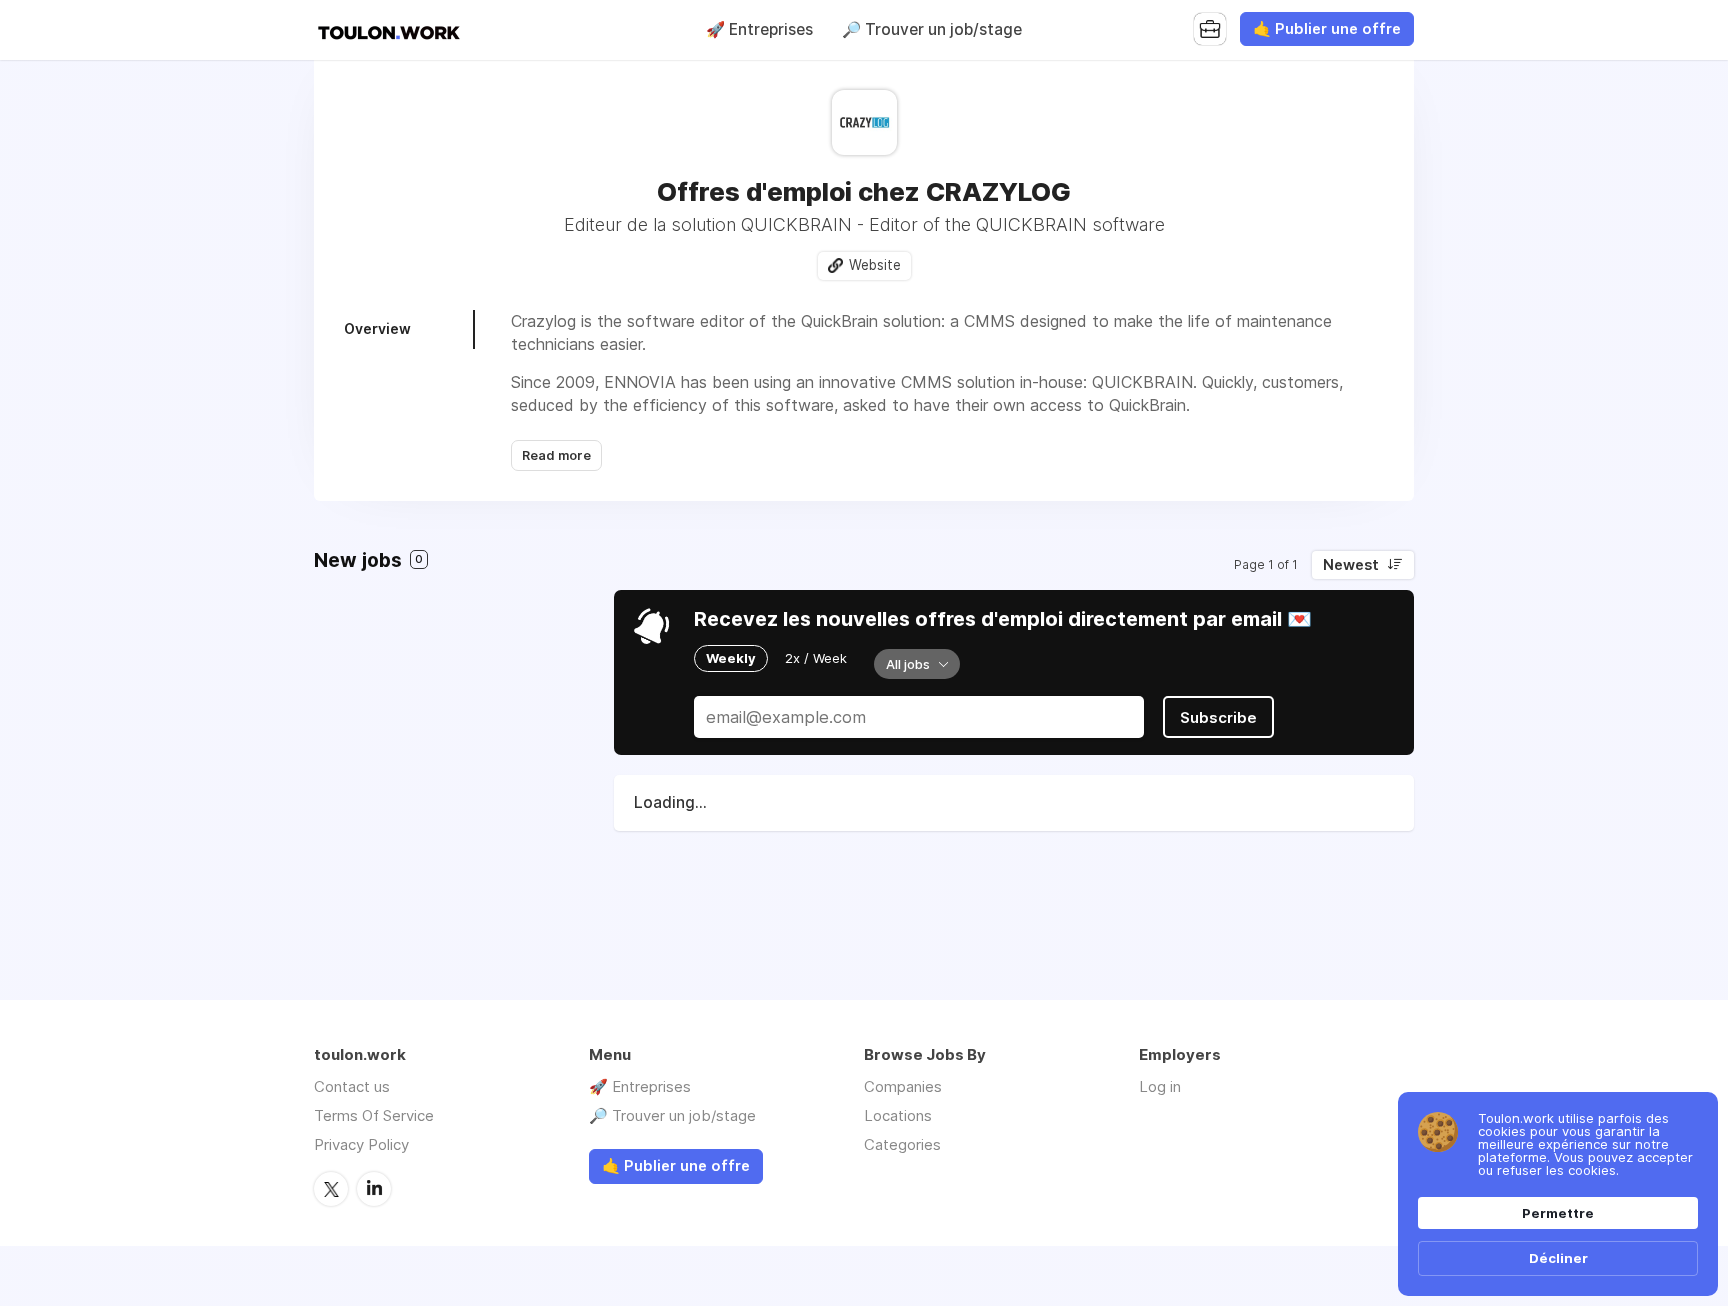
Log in (1160, 1086)
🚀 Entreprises (759, 29)
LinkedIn (374, 1189)
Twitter (331, 1189)
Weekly (731, 658)
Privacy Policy (361, 1144)
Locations (898, 1115)
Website (875, 265)
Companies (903, 1086)
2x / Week (816, 658)
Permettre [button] (1558, 1213)
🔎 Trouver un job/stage (932, 29)
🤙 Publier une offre (1327, 29)
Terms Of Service (374, 1115)
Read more (556, 455)
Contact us (352, 1086)
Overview (377, 328)
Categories (902, 1144)
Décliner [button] (1558, 1258)
